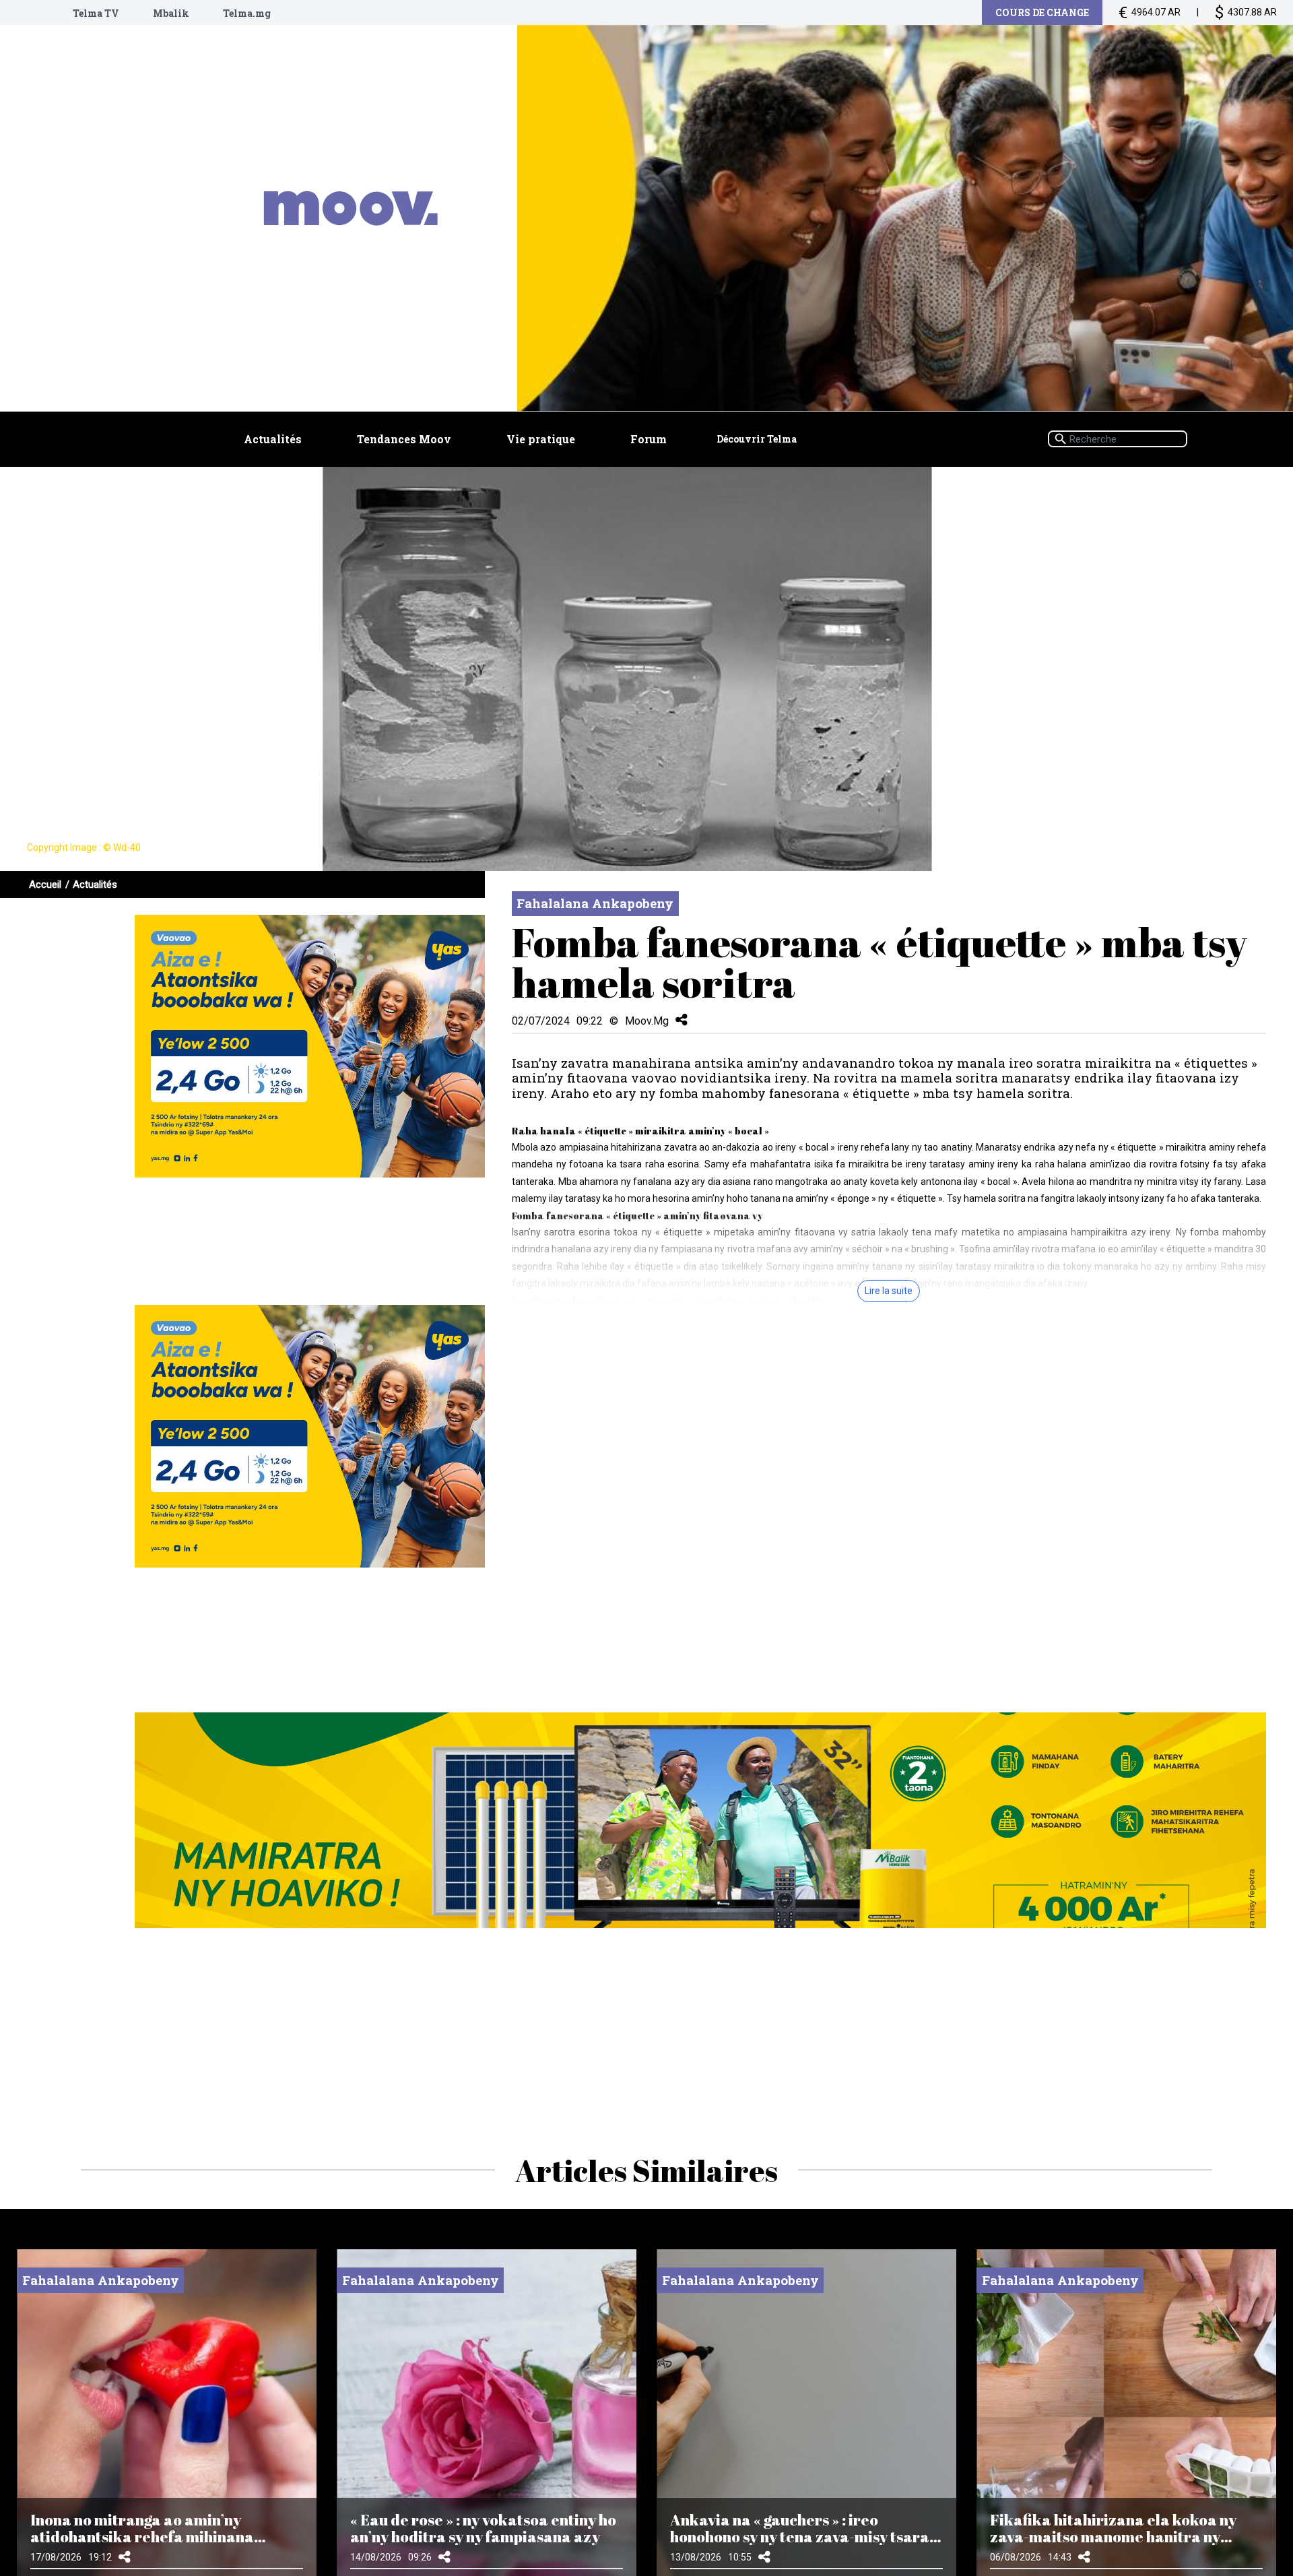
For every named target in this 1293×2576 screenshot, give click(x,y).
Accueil (45, 884)
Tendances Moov (404, 439)
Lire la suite (889, 1291)
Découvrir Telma (757, 439)
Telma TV (96, 13)
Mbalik (171, 13)
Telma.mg (247, 13)
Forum (649, 439)
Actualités (273, 439)
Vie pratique (541, 439)
